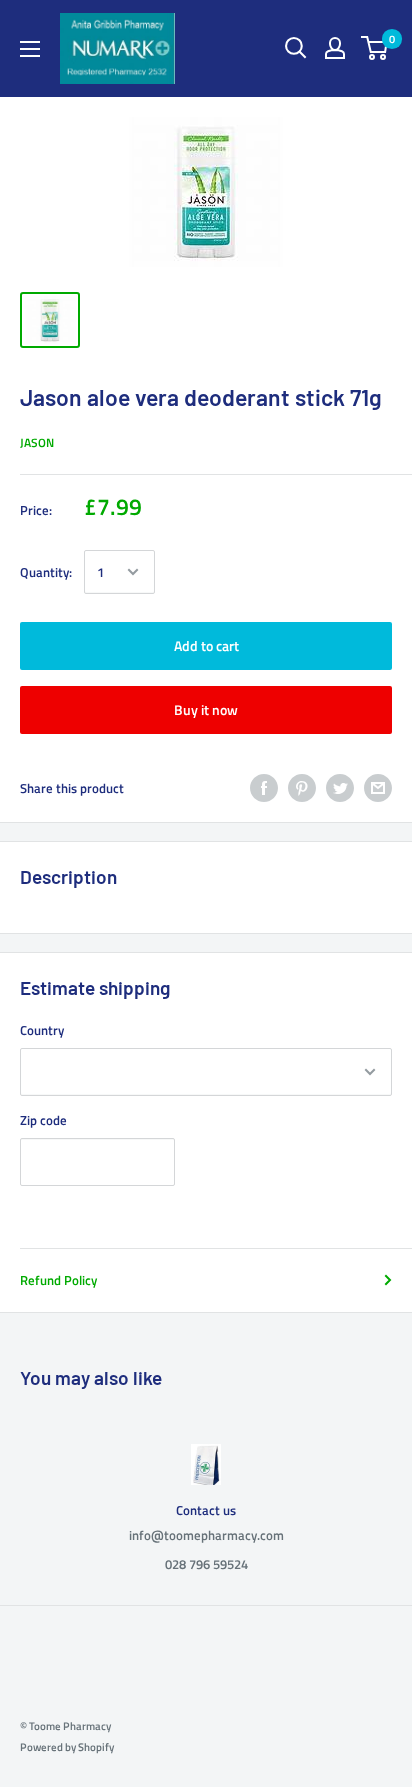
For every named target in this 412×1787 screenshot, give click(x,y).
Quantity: (46, 572)
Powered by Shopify (67, 1747)
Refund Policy (58, 1280)
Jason (37, 442)
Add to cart (206, 645)
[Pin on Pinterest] (302, 788)
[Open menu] (30, 49)
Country (42, 1030)
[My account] (335, 48)
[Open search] (296, 48)
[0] (375, 48)
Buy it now (206, 709)
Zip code (43, 1120)
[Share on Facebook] (264, 788)
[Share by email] (378, 788)
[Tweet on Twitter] (340, 788)
